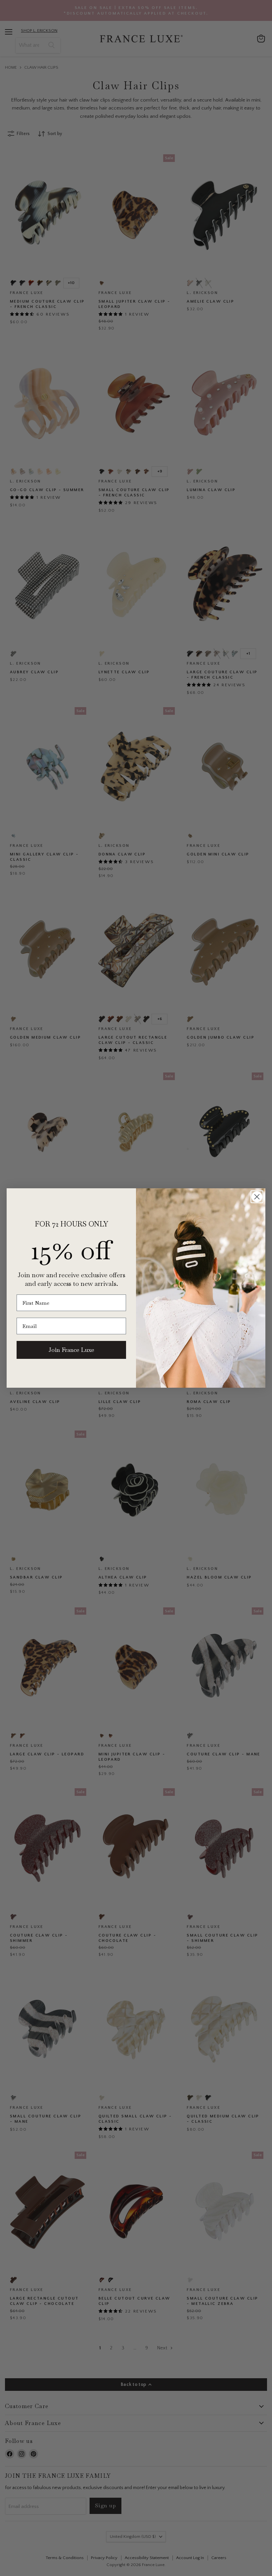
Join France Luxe (71, 1350)
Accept (133, 2566)
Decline (207, 2566)
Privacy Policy (178, 2549)
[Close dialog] (257, 1197)
